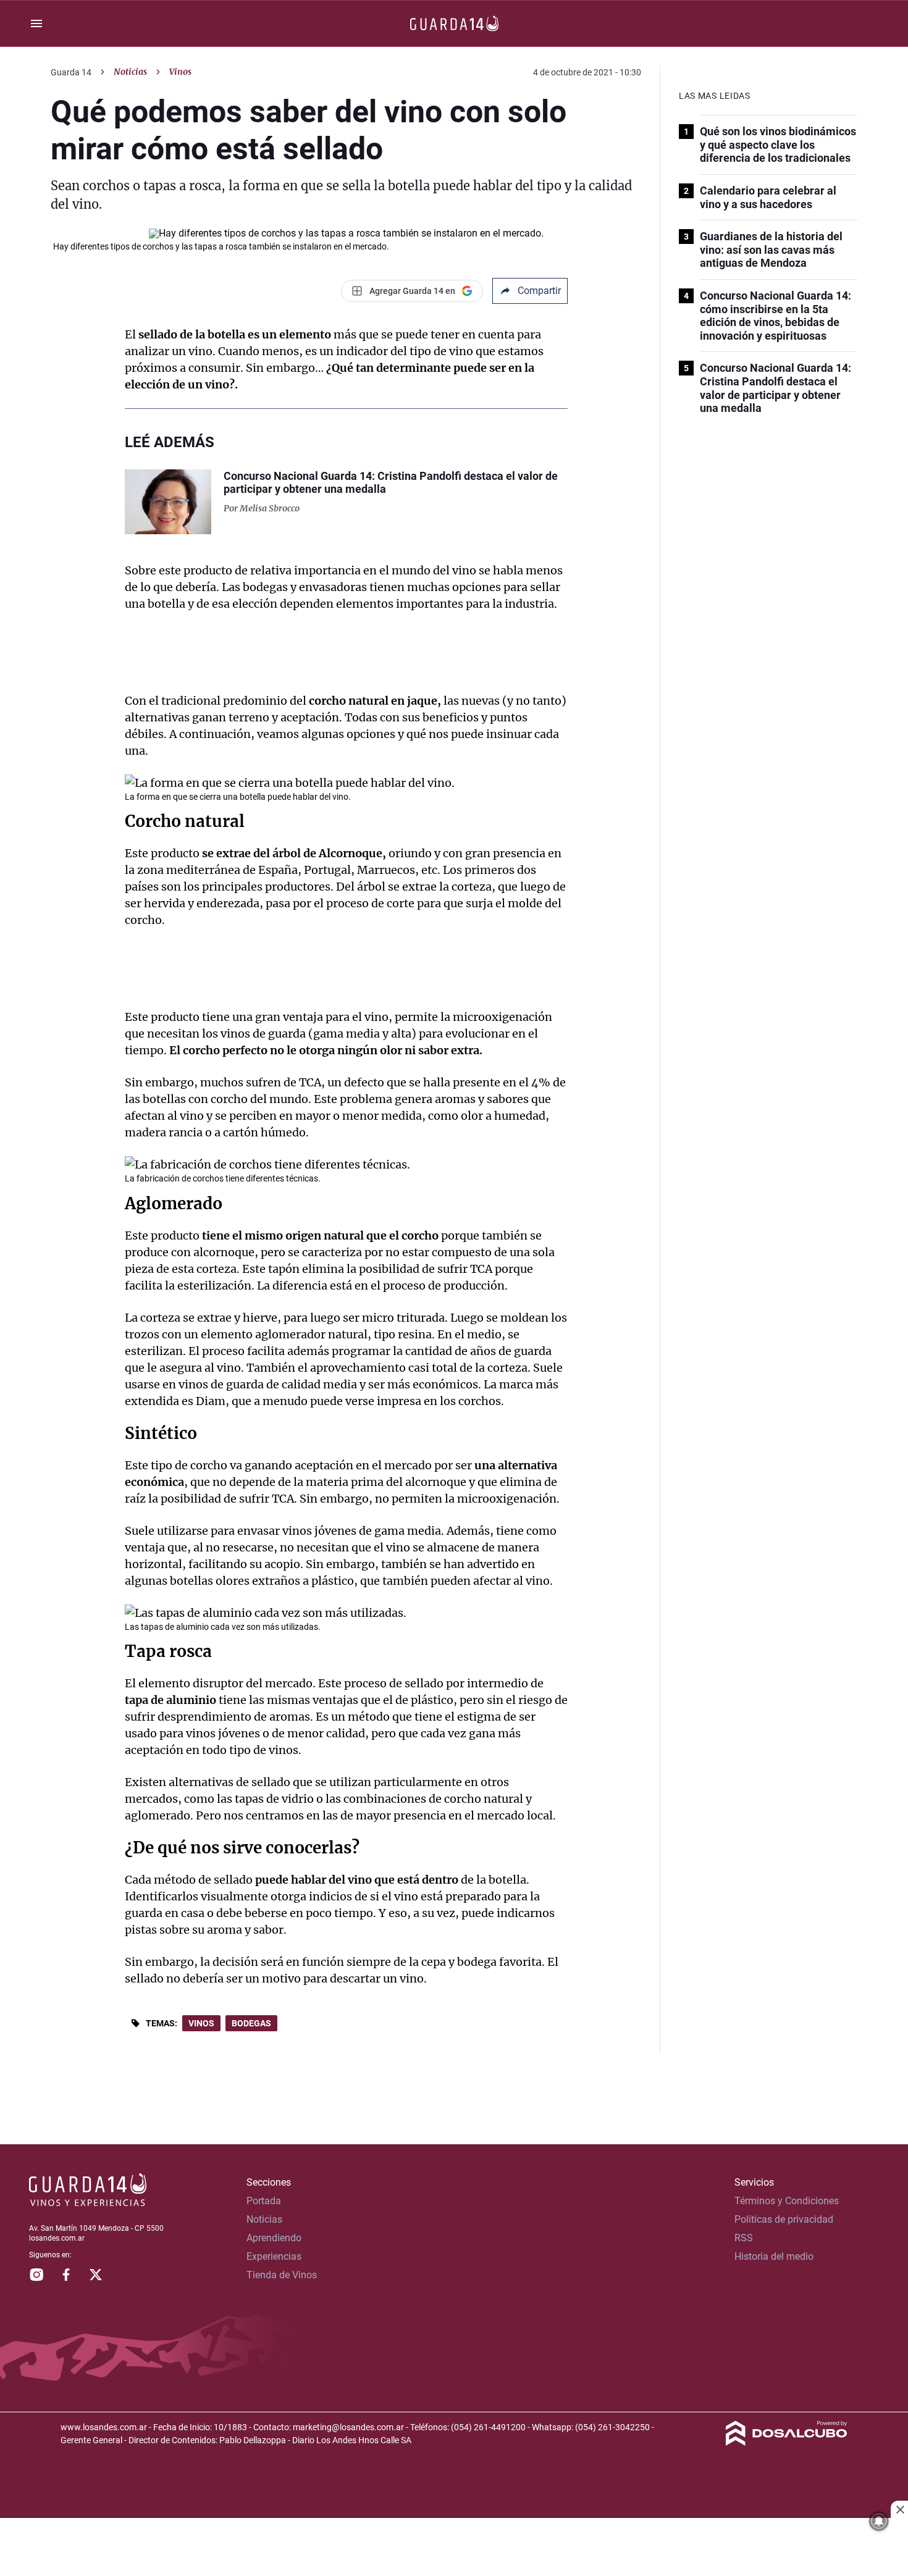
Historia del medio (774, 2256)
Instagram (36, 2275)
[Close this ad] (899, 2509)
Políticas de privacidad (784, 2219)
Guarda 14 (71, 72)
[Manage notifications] (879, 2521)
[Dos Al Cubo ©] (787, 2442)
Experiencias (274, 2256)
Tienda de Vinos (282, 2275)
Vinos (201, 2023)
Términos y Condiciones (787, 2201)
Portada (264, 2201)
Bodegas (251, 2023)
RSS (744, 2238)
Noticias (130, 72)
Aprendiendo (274, 2238)
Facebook (66, 2275)
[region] (454, 2548)
